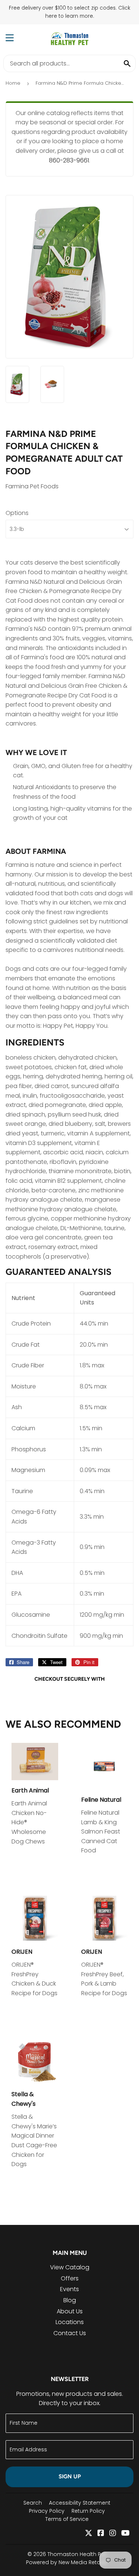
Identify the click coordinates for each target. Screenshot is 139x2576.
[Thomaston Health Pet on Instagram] (113, 2534)
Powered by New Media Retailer (67, 2562)
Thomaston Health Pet (77, 2554)
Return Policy (88, 2511)
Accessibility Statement (80, 2503)
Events (69, 2289)
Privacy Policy (47, 2511)
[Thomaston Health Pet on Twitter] (89, 2534)
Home (13, 83)
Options (17, 513)
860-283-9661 (69, 160)
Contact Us (70, 2333)
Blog (70, 2300)
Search (33, 2503)
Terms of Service (67, 2519)
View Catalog (70, 2267)
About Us (70, 2311)
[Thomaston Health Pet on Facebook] (101, 2534)
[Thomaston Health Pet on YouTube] (125, 2534)
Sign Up (70, 2476)
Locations (70, 2322)
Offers (70, 2278)
